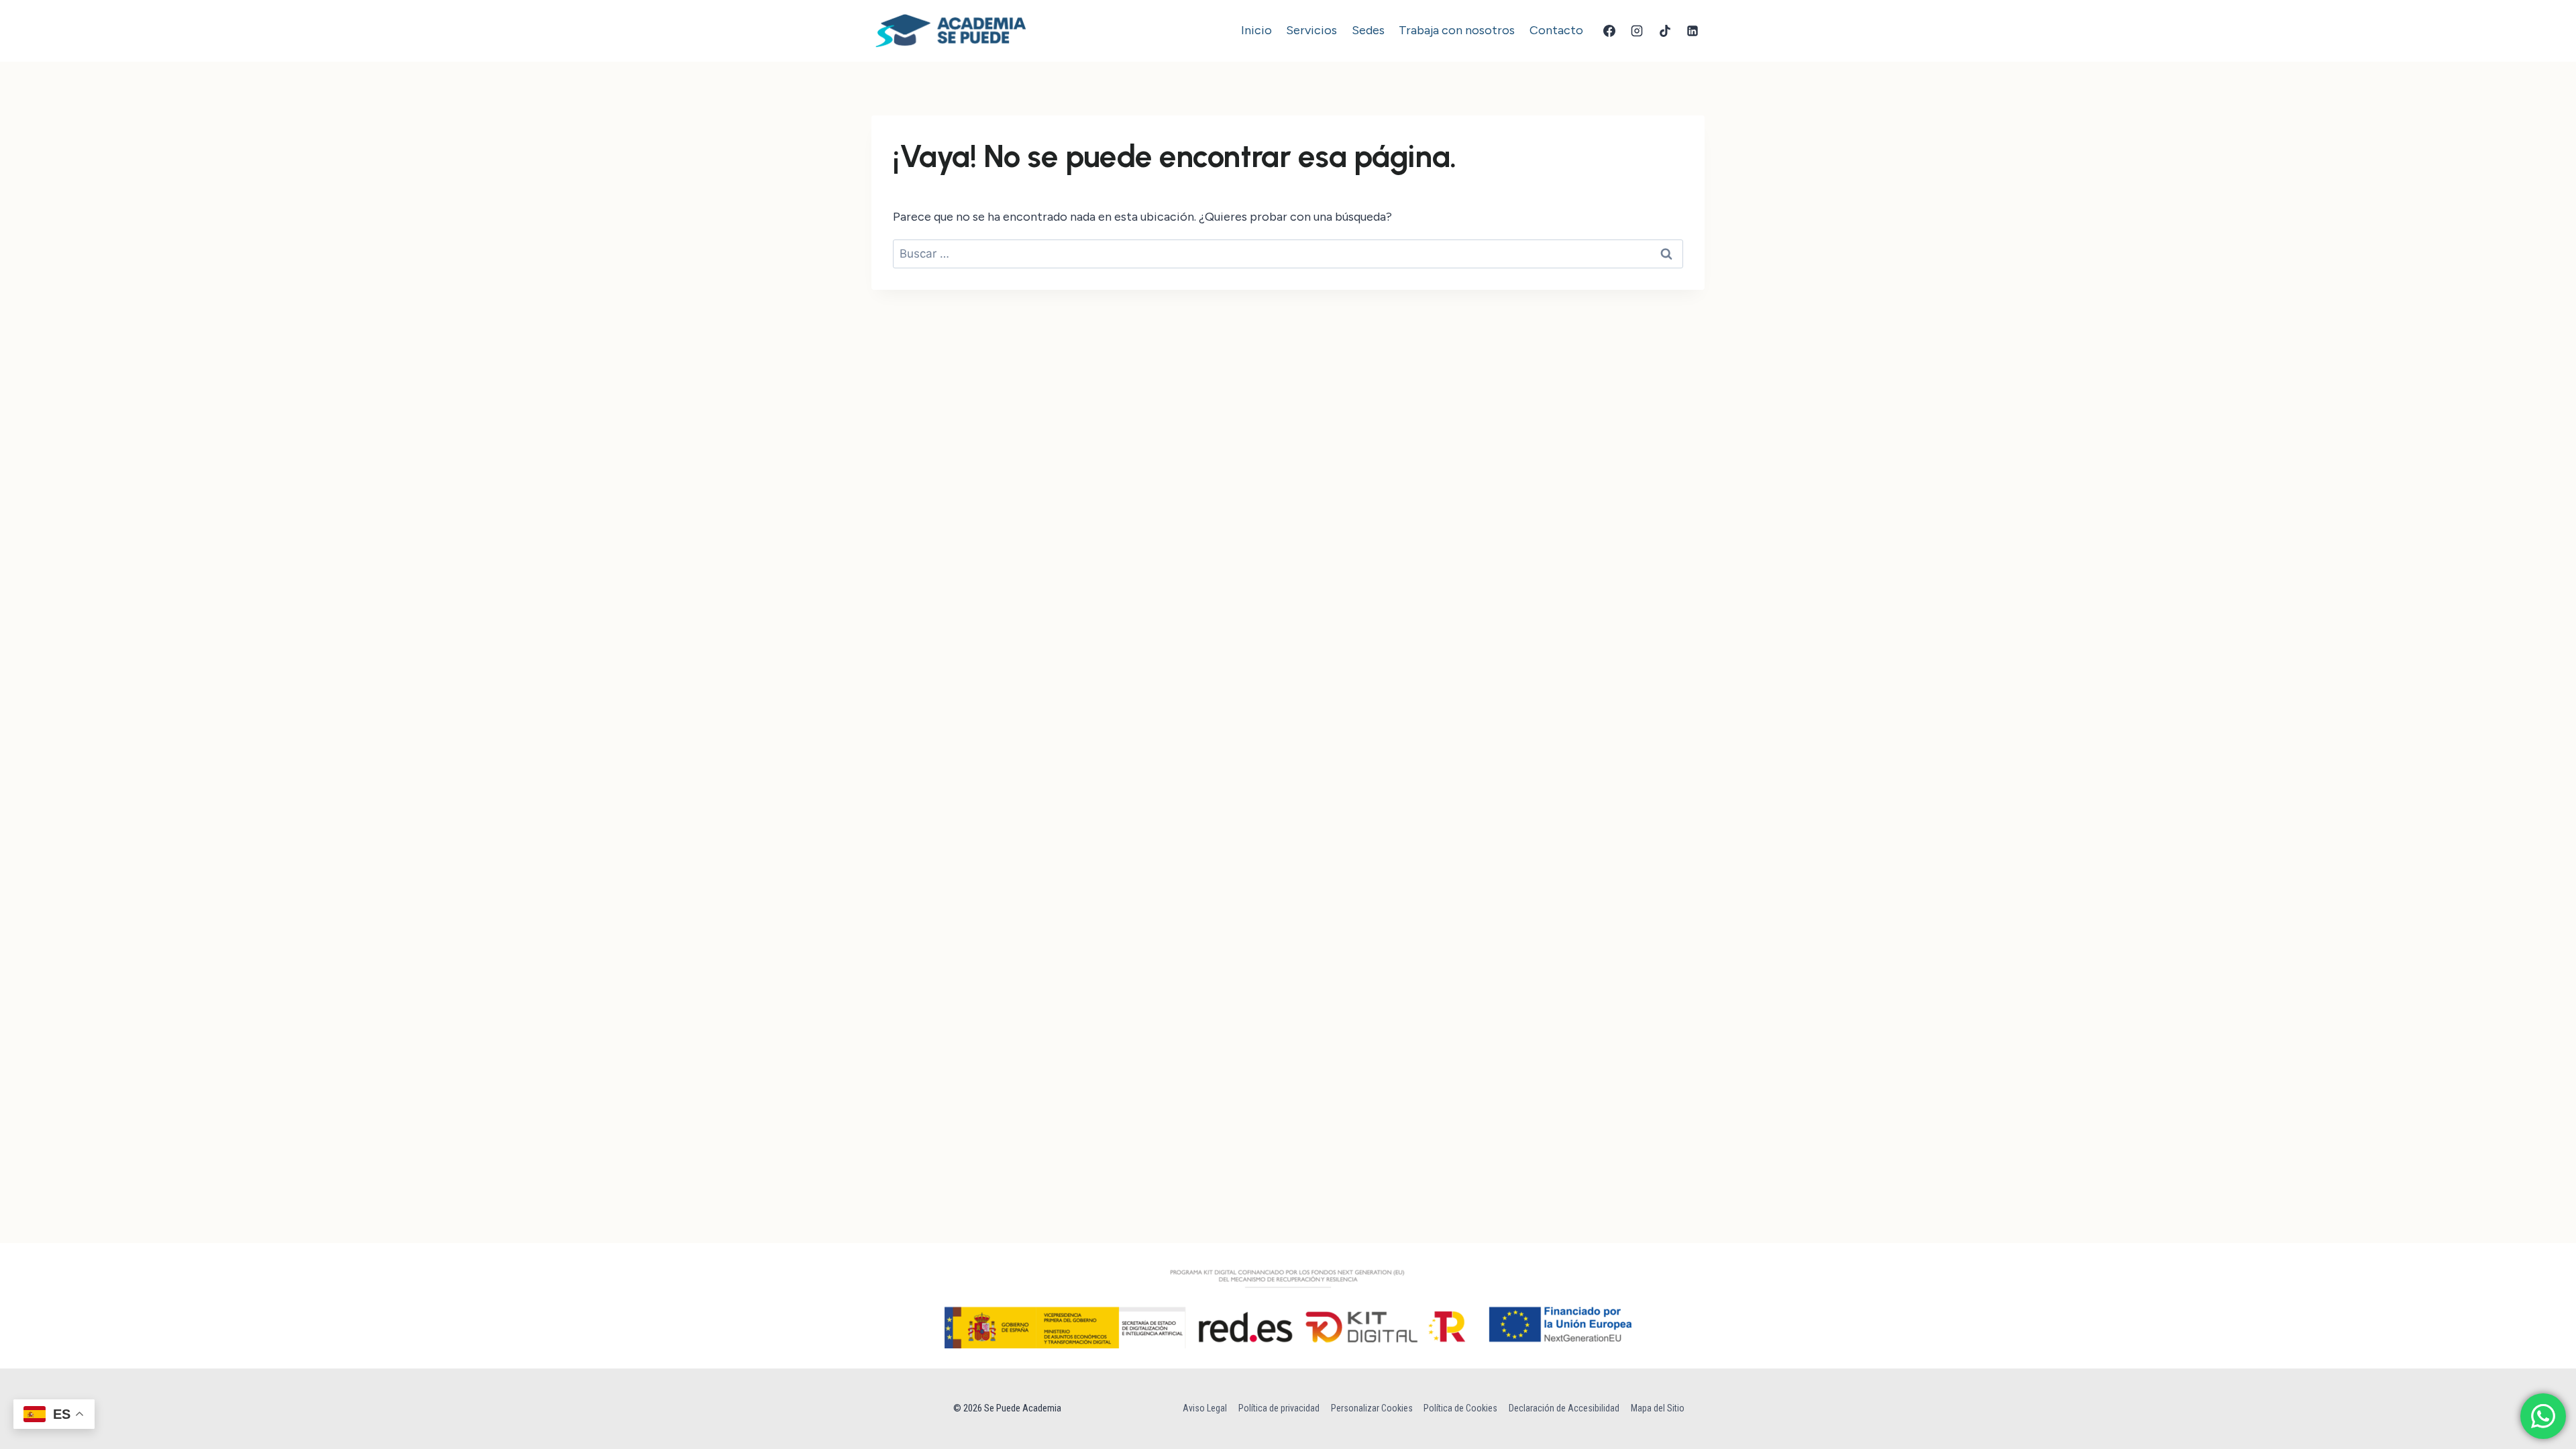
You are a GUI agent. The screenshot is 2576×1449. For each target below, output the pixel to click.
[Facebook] (1609, 31)
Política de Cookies (1460, 1408)
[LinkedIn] (1693, 31)
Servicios (1311, 30)
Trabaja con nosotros (1457, 30)
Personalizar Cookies (1372, 1408)
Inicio (1256, 30)
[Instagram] (1637, 31)
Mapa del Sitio (1658, 1408)
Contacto (1556, 30)
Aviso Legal (1205, 1408)
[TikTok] (1665, 31)
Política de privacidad (1279, 1408)
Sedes (1368, 30)
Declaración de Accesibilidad (1564, 1408)
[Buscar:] (1288, 254)
